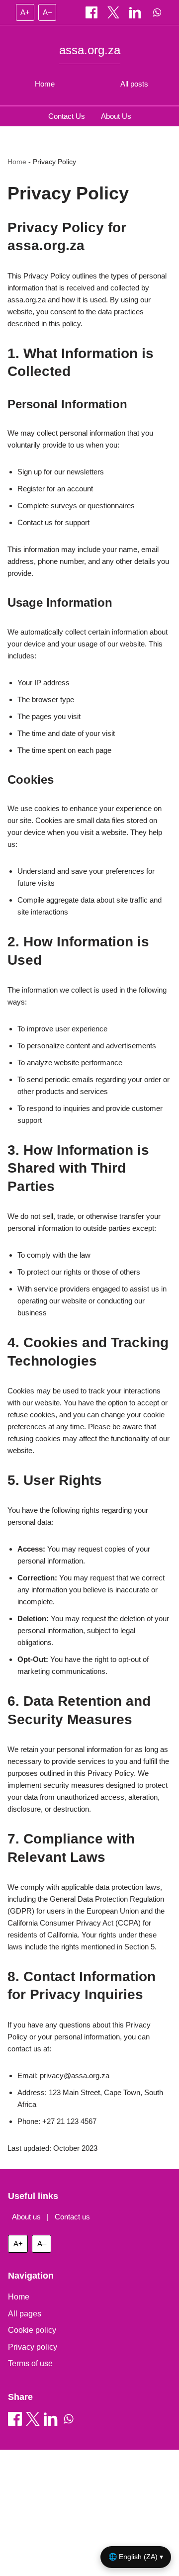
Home (45, 84)
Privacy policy (33, 2347)
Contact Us (67, 116)
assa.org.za (90, 50)
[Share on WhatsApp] (157, 12)
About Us (116, 116)
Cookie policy (32, 2330)
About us (26, 2217)
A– (47, 12)
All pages (25, 2314)
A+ (25, 12)
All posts (134, 84)
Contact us (72, 2217)
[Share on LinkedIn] (136, 12)
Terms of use (30, 2363)
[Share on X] (114, 12)
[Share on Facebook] (92, 12)
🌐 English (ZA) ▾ (136, 2557)
